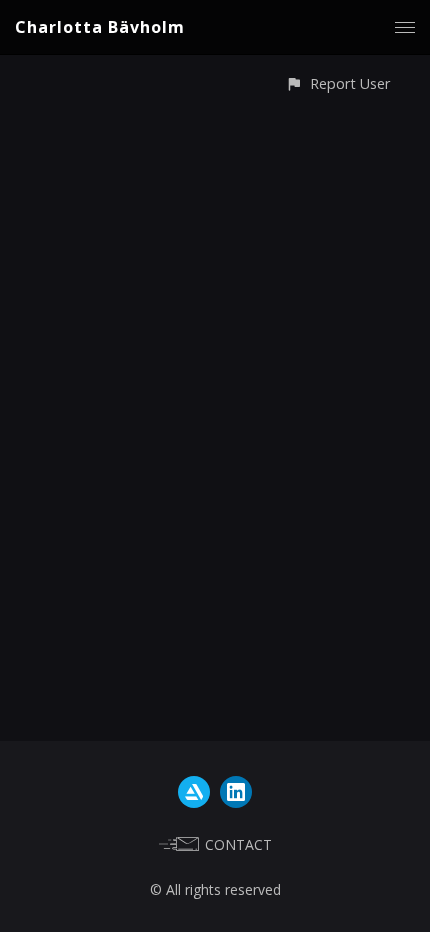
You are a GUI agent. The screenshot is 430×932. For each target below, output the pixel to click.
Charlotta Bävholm (100, 27)
